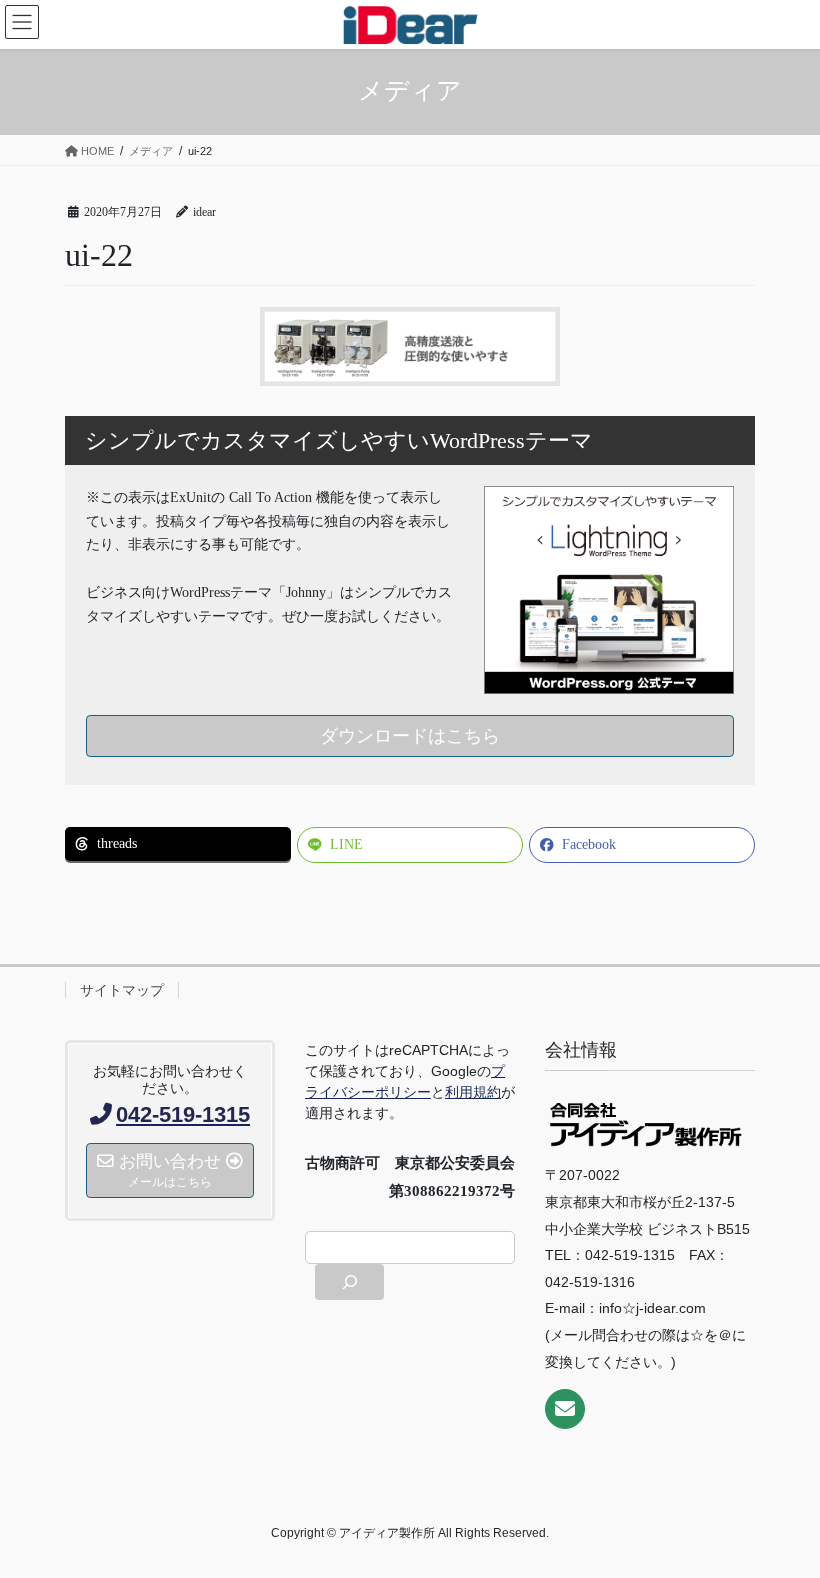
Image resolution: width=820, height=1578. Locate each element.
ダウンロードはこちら (410, 736)
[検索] (349, 1282)
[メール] (565, 1409)
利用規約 (473, 1092)
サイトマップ (122, 990)
